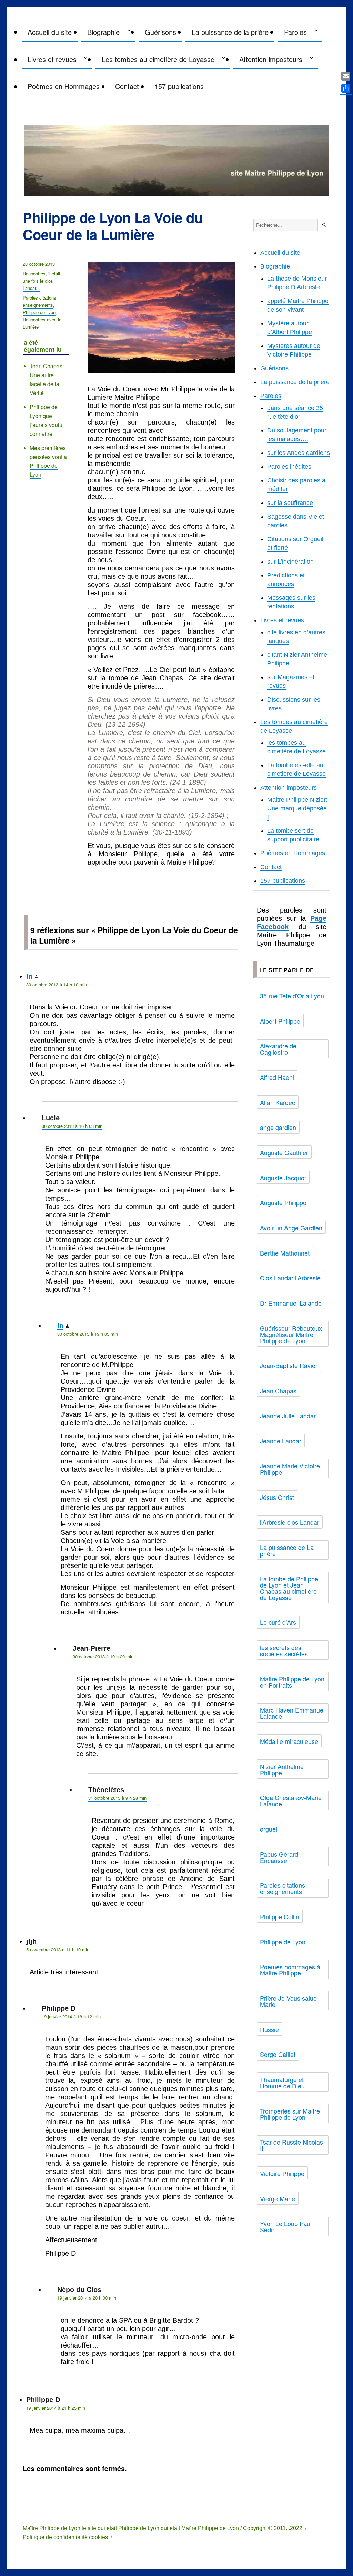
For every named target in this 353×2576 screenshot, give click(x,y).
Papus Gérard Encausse (279, 1857)
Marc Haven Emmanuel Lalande (292, 1713)
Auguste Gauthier (284, 1152)
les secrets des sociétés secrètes (284, 1650)
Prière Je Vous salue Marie (288, 2001)
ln (29, 976)
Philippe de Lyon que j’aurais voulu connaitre (46, 420)
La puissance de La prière (287, 1550)
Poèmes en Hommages (64, 86)
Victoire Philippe (282, 2173)
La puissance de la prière (230, 32)
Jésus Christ (277, 1497)
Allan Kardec (278, 1102)
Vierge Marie (278, 2198)
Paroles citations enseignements (39, 301)
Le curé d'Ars (278, 1622)
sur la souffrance (290, 503)
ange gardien (278, 1127)
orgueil (269, 1829)
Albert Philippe (280, 1021)
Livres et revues (52, 59)
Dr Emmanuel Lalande (291, 1303)
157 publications (179, 86)
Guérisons (160, 32)
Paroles (295, 32)
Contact (127, 86)
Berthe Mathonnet (285, 1253)
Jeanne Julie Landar (288, 1416)
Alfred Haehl (277, 1077)
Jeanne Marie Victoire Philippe (290, 1469)
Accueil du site (50, 32)
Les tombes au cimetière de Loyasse (158, 59)
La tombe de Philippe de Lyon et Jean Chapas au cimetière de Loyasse (289, 1588)
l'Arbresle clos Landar (290, 1522)
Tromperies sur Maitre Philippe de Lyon (290, 2114)
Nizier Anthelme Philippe (282, 1769)
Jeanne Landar (281, 1441)
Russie (269, 2029)
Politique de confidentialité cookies (65, 2537)
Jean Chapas (278, 1391)
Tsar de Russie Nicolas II (291, 2145)
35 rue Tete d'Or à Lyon (292, 996)
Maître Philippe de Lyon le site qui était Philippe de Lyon (91, 2528)
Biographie (103, 32)
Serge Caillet (278, 2054)
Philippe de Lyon (39, 312)
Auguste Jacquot (283, 1178)
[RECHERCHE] (324, 225)
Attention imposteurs (271, 59)
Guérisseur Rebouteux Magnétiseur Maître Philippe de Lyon (291, 1334)
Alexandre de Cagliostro (278, 1049)
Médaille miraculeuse (289, 1741)
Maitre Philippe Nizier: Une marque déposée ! (297, 808)
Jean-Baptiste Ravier (289, 1365)
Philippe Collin (280, 1916)
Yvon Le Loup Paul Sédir (286, 2226)
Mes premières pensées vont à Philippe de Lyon (48, 461)
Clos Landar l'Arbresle (290, 1278)
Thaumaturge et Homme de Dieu (282, 2082)
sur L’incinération (290, 562)
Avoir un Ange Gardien (291, 1228)
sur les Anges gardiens (299, 453)
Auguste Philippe (283, 1202)
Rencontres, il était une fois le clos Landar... (42, 281)
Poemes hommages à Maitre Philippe (290, 1970)
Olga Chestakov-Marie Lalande (291, 1801)
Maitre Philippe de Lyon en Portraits (292, 1682)
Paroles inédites (289, 467)
